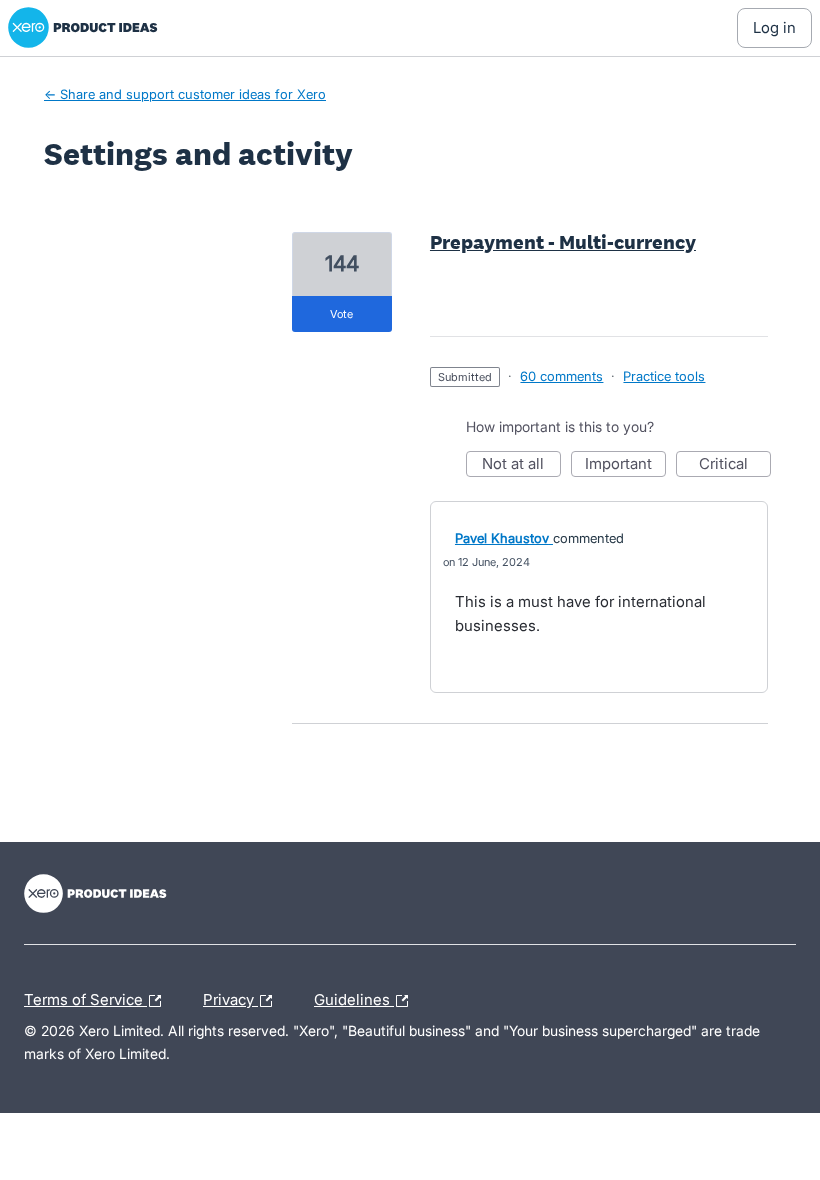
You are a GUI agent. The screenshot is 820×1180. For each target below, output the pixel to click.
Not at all (521, 465)
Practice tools (664, 376)
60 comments (561, 376)
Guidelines (354, 997)
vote (341, 314)
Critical (735, 465)
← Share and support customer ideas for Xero (185, 94)
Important (625, 465)
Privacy (230, 997)
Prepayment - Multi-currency (563, 242)
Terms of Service (85, 997)
